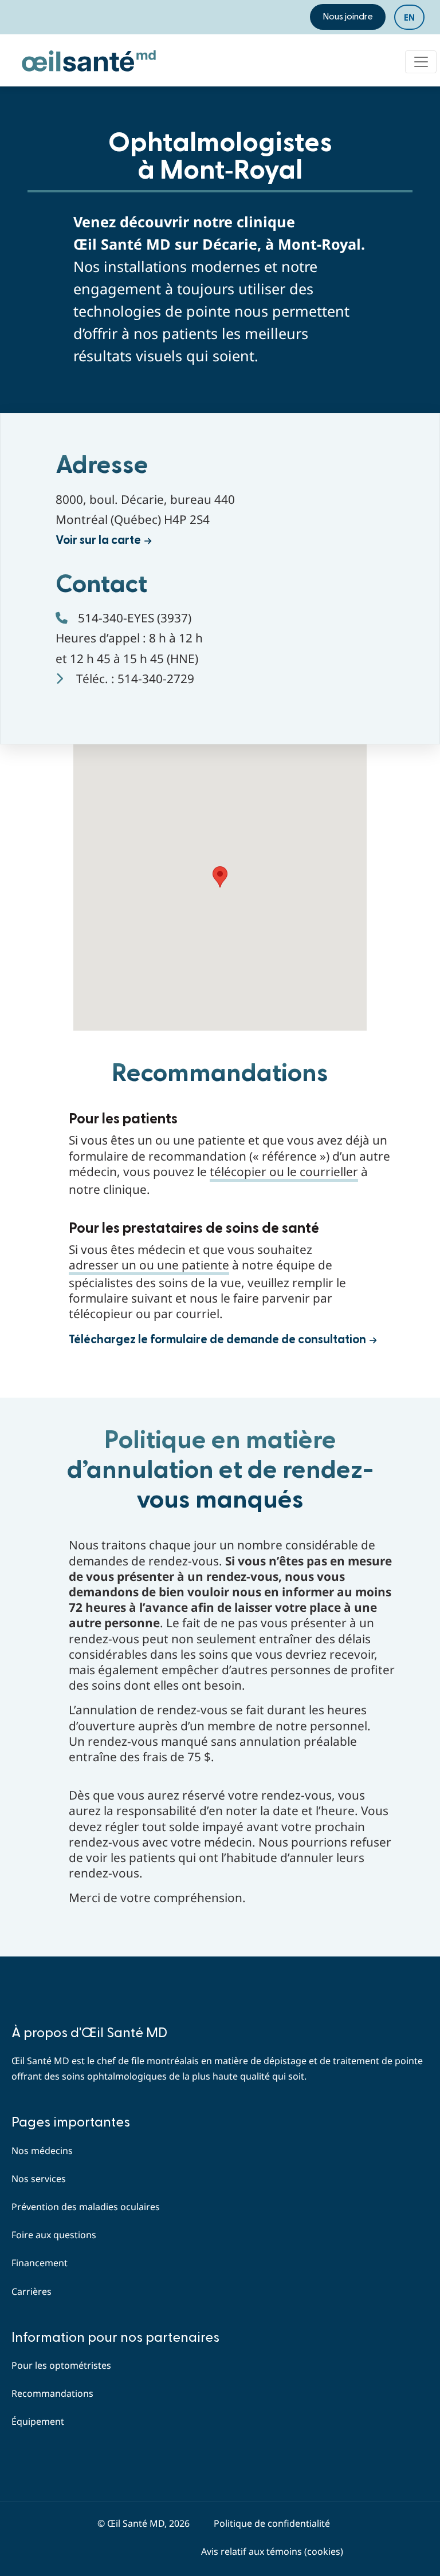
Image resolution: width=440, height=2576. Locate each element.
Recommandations (52, 2393)
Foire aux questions (54, 2235)
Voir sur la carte (98, 540)
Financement (40, 2263)
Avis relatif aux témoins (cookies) (272, 2551)
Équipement (38, 2421)
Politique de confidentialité (272, 2523)
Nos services (39, 2179)
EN (409, 18)
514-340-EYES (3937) (135, 618)
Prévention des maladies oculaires (86, 2207)
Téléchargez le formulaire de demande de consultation (217, 1340)
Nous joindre (348, 17)
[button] (220, 877)
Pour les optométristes (61, 2365)
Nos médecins (42, 2151)
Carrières (32, 2291)
